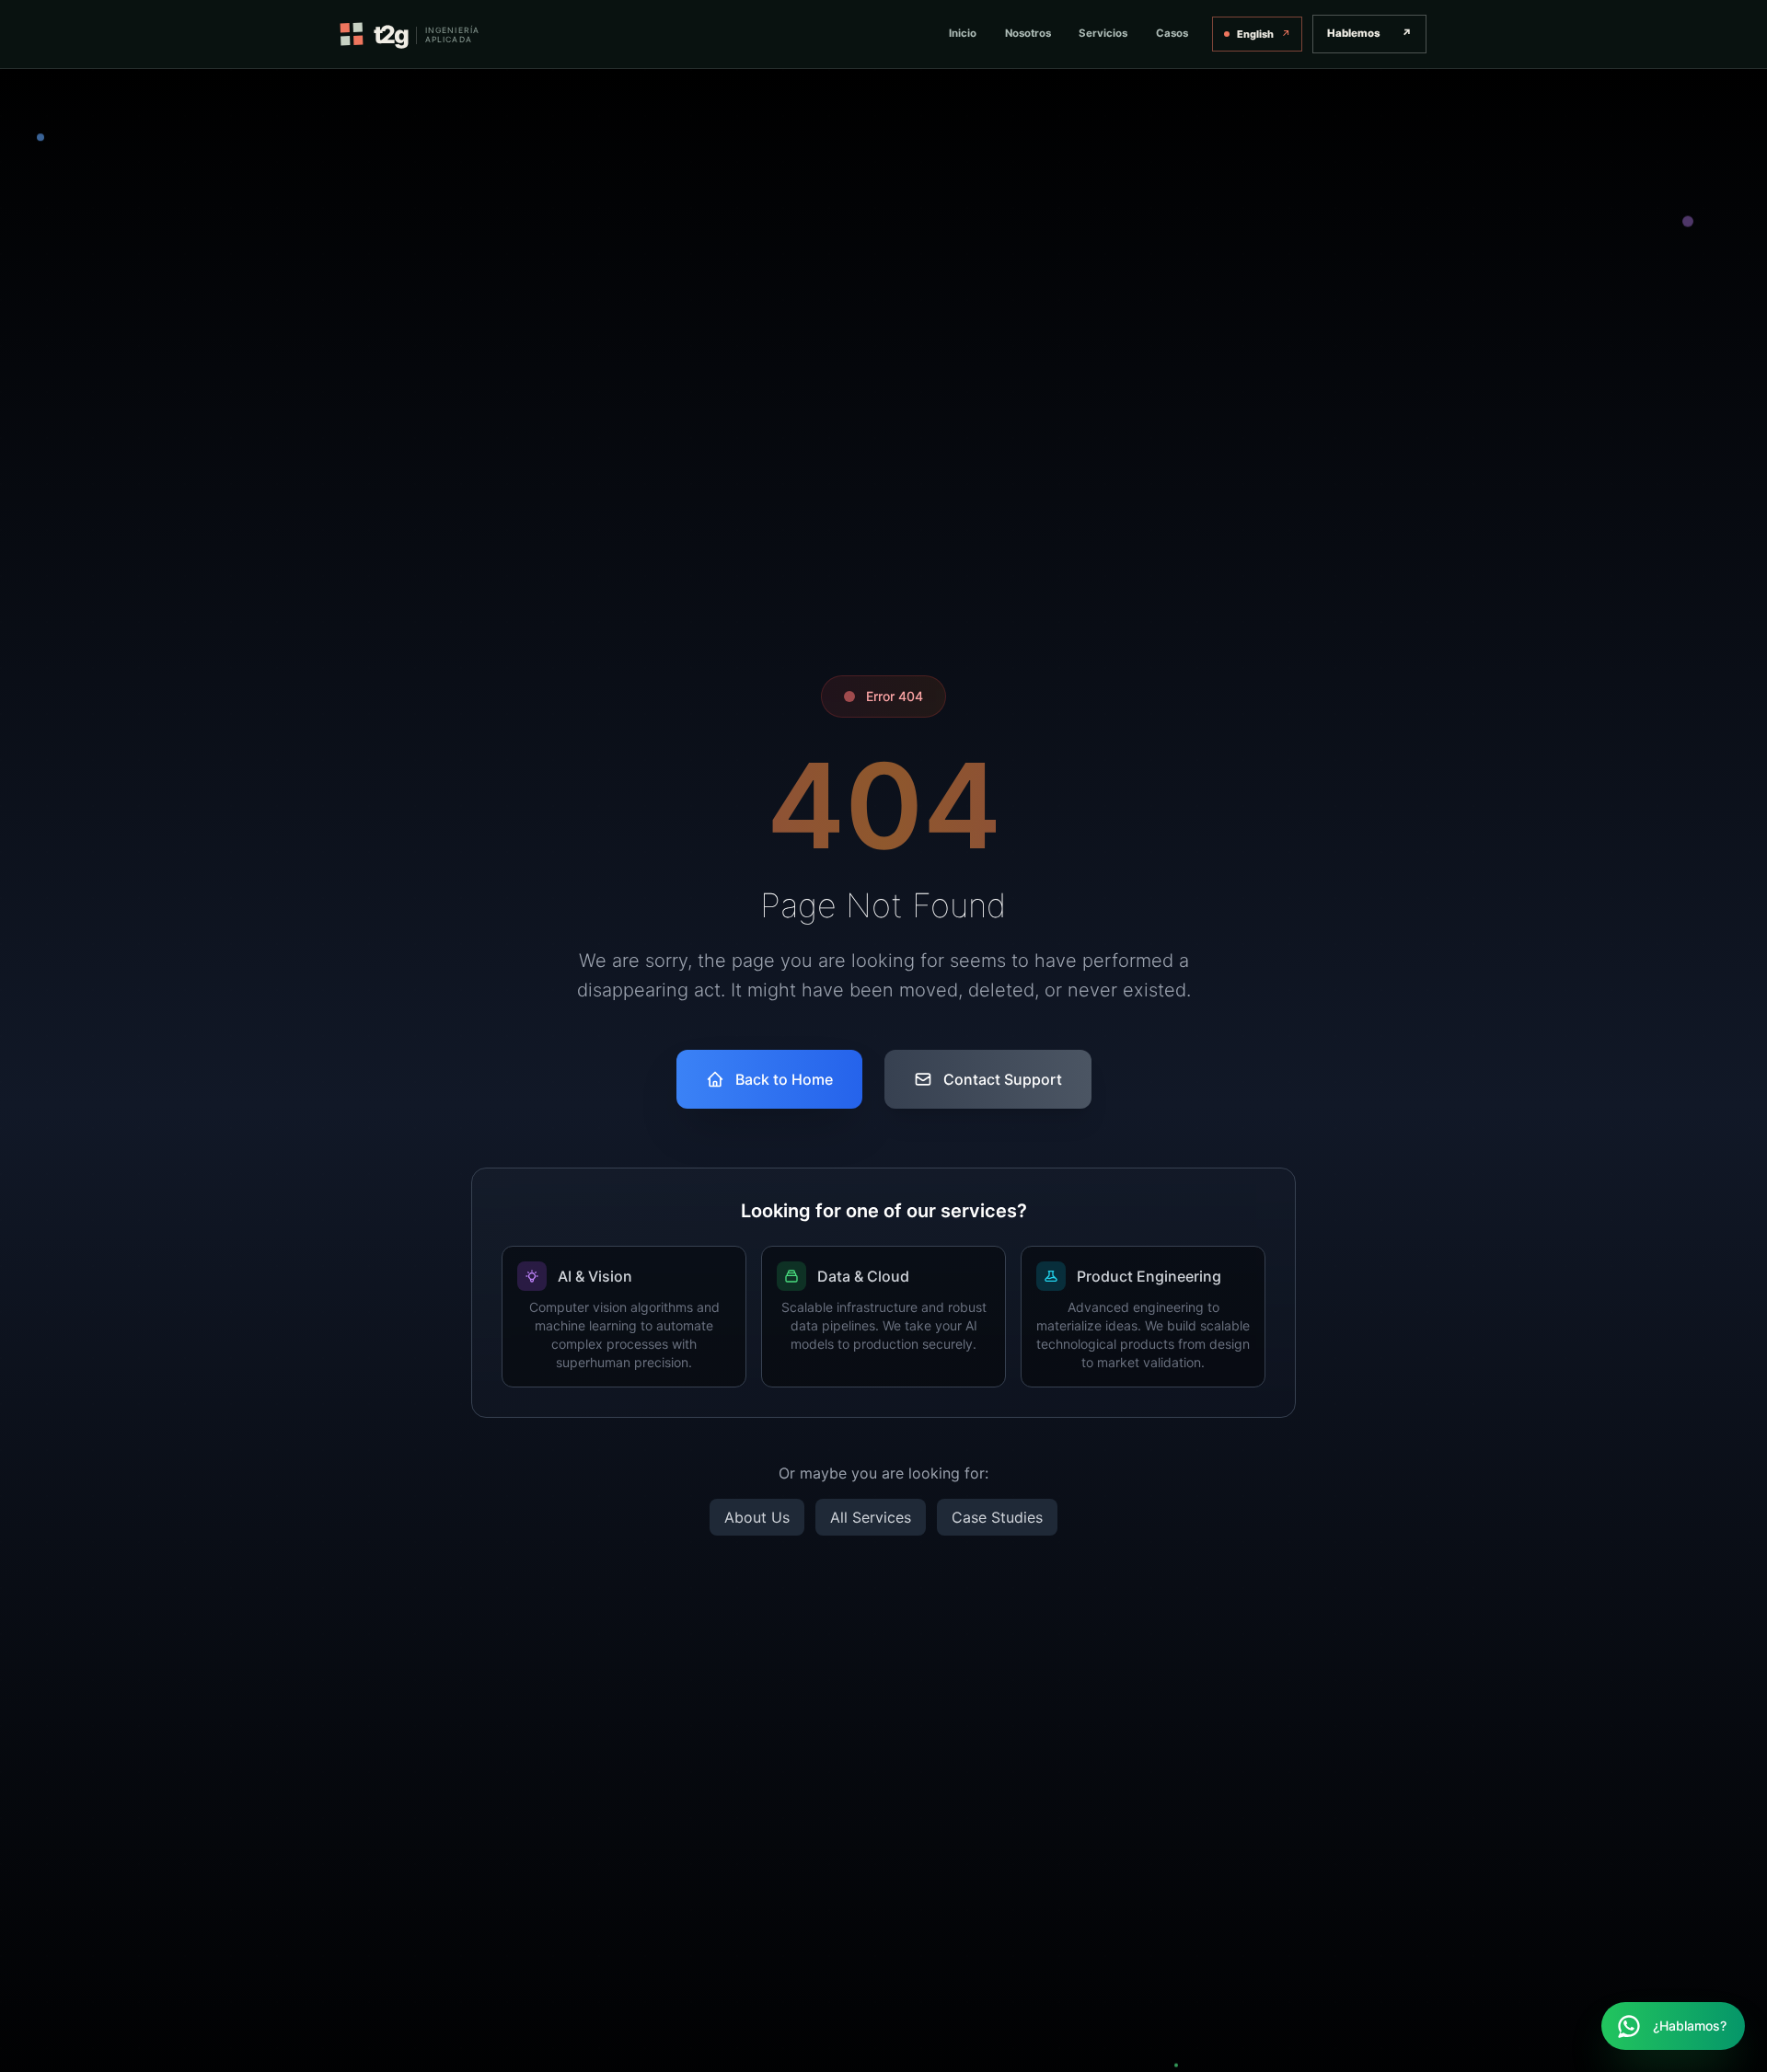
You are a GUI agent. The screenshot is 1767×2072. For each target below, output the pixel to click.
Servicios (1103, 33)
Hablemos (1369, 33)
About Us (757, 1517)
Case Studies (997, 1517)
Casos (1172, 33)
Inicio (963, 33)
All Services (871, 1517)
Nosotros (1028, 33)
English (1264, 34)
